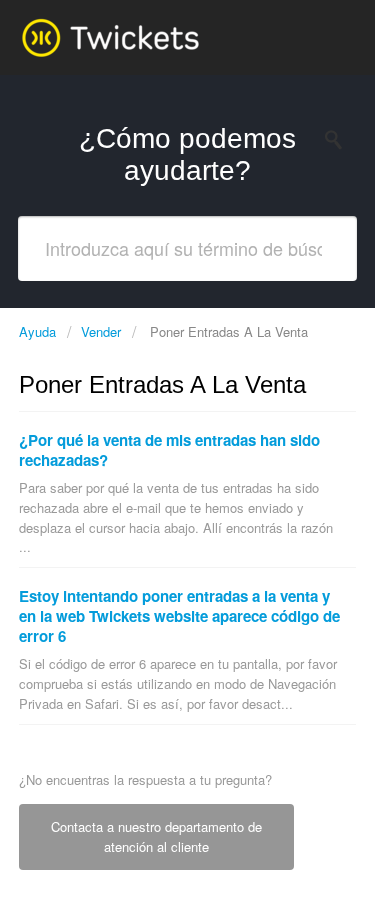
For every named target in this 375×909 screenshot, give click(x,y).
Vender (101, 331)
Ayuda (39, 331)
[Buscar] (339, 140)
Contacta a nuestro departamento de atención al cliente (156, 836)
